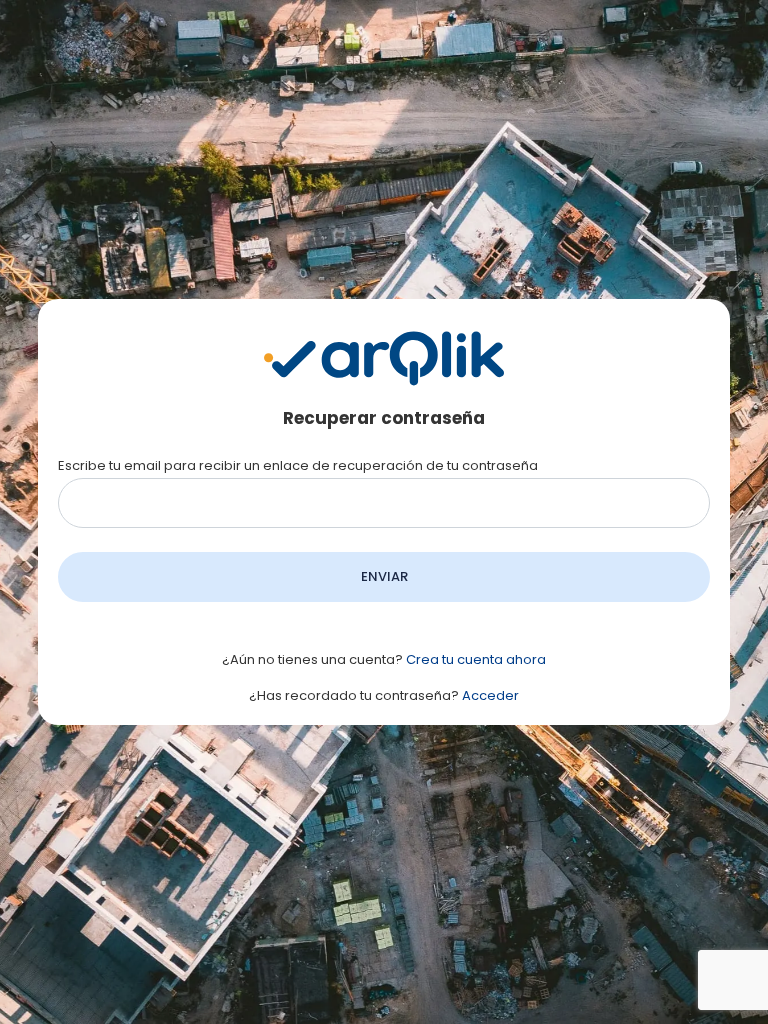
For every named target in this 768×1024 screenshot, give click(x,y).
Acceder (490, 695)
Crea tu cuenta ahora (476, 659)
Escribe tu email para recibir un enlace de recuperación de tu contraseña (298, 465)
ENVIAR (384, 576)
